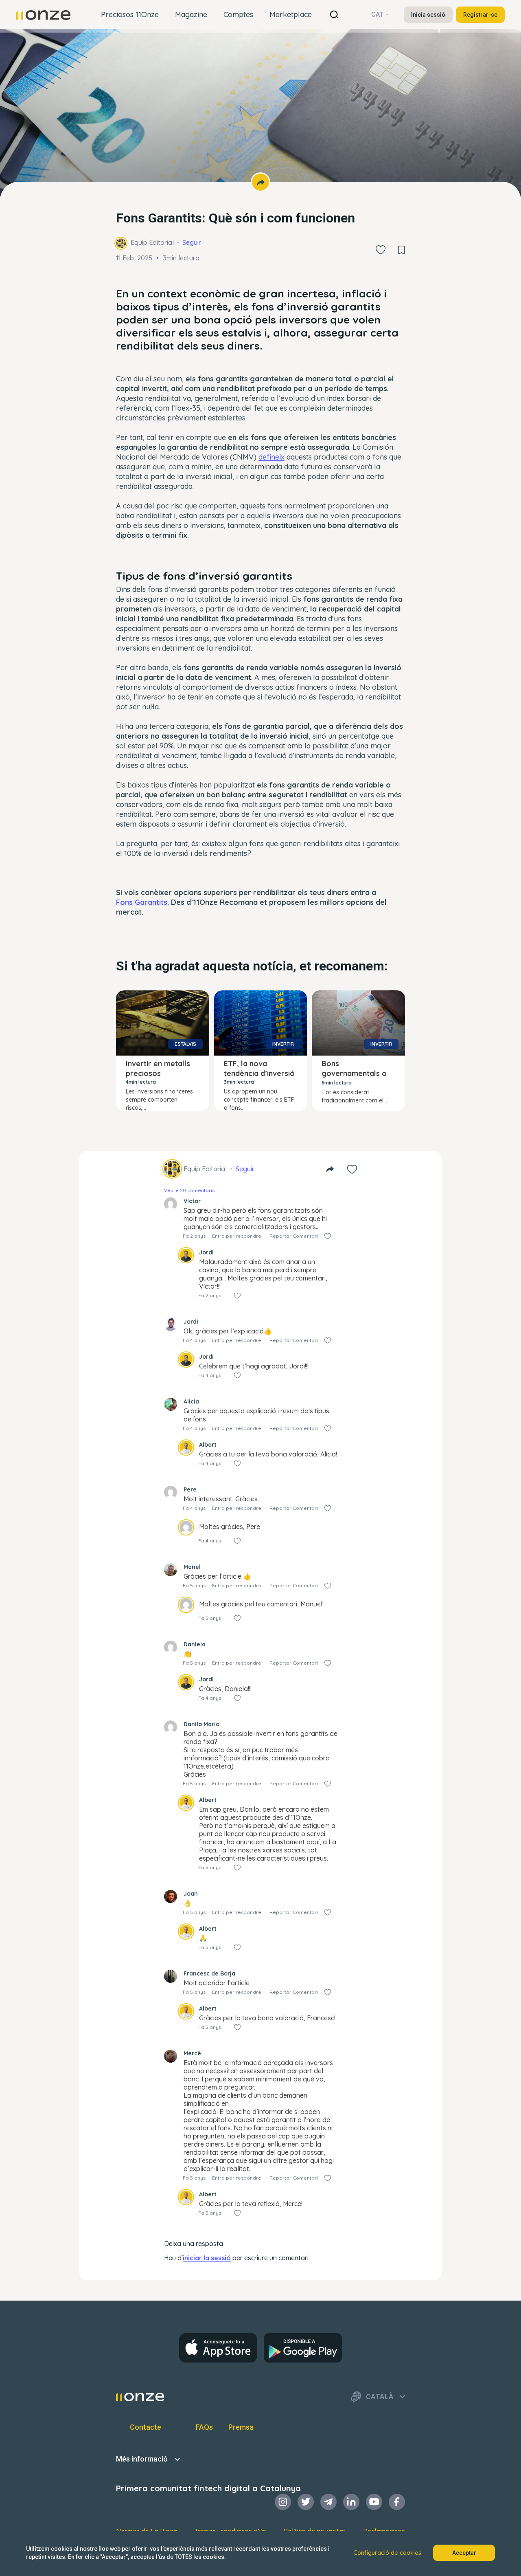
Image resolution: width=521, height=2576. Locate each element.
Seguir (192, 242)
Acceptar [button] (464, 2553)
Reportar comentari (294, 1236)
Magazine (191, 14)
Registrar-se (480, 15)
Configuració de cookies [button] (387, 2553)
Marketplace (291, 14)
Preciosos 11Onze (130, 14)
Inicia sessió (428, 15)
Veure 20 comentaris (189, 1190)
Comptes (238, 14)
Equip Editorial (152, 242)
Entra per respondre (237, 1236)
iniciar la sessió (207, 2258)
